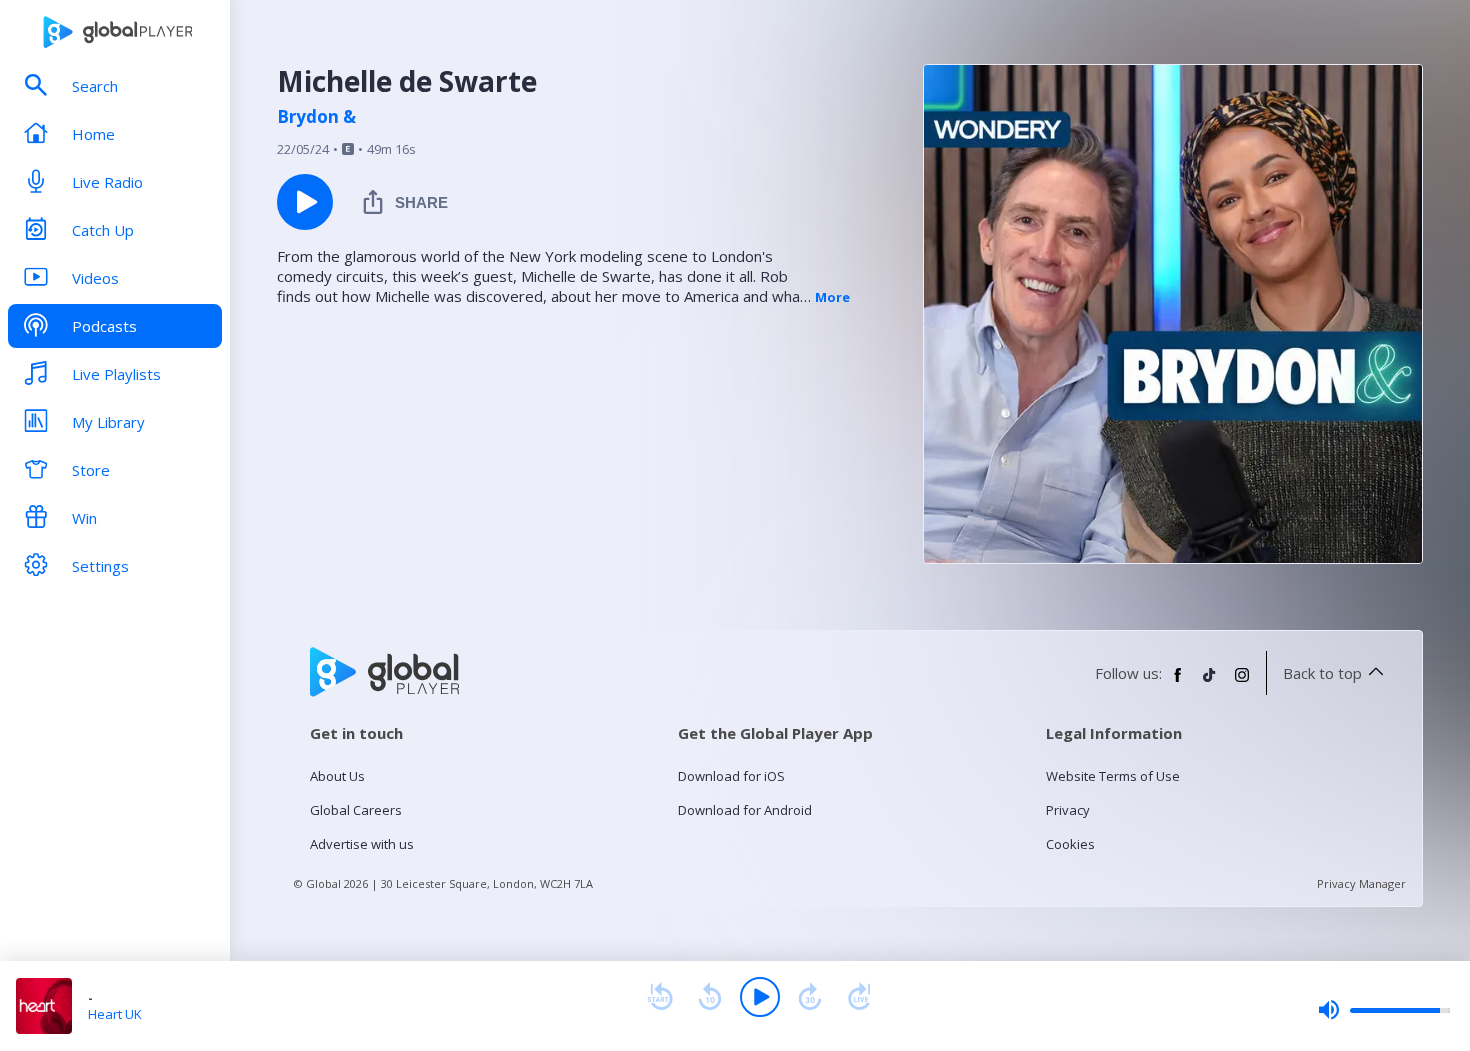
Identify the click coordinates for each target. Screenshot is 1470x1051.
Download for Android (745, 810)
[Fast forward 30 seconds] (810, 997)
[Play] (760, 997)
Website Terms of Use (1113, 776)
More (832, 297)
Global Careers (356, 810)
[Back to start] (660, 997)
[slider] (1384, 1010)
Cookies (1070, 844)
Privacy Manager (1361, 883)
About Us (337, 776)
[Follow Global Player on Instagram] (1242, 683)
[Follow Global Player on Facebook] (1178, 683)
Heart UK (115, 1014)
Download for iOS (731, 776)
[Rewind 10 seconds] (710, 997)
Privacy (1068, 810)
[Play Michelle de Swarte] (305, 202)
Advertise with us (362, 844)
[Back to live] (860, 997)
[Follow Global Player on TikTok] (1210, 683)
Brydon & (316, 117)
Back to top (1322, 673)
